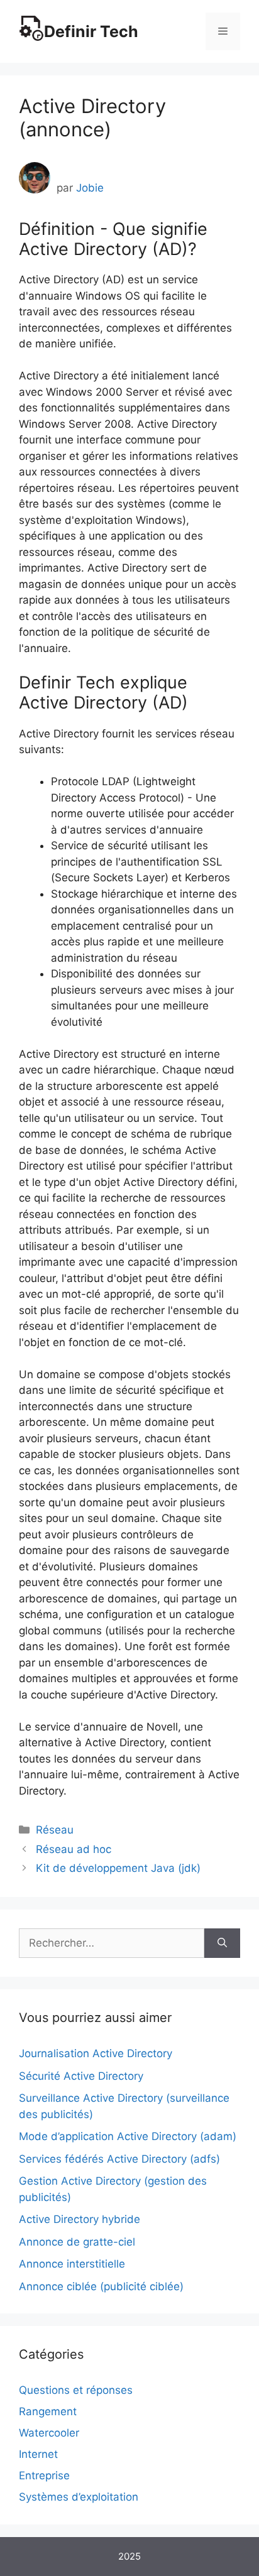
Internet (38, 2454)
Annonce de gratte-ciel (77, 2242)
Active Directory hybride (80, 2219)
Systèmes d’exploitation (79, 2497)
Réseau (55, 1830)
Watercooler (49, 2433)
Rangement (48, 2411)
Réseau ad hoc (74, 1849)
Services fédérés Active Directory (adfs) (119, 2159)
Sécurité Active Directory (81, 2076)
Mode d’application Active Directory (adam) (128, 2136)
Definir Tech (91, 31)
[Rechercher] (222, 1943)
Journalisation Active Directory (96, 2053)
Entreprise (44, 2475)
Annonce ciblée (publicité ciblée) (101, 2286)
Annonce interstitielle (72, 2264)
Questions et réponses (76, 2390)
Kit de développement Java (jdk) (118, 1868)
